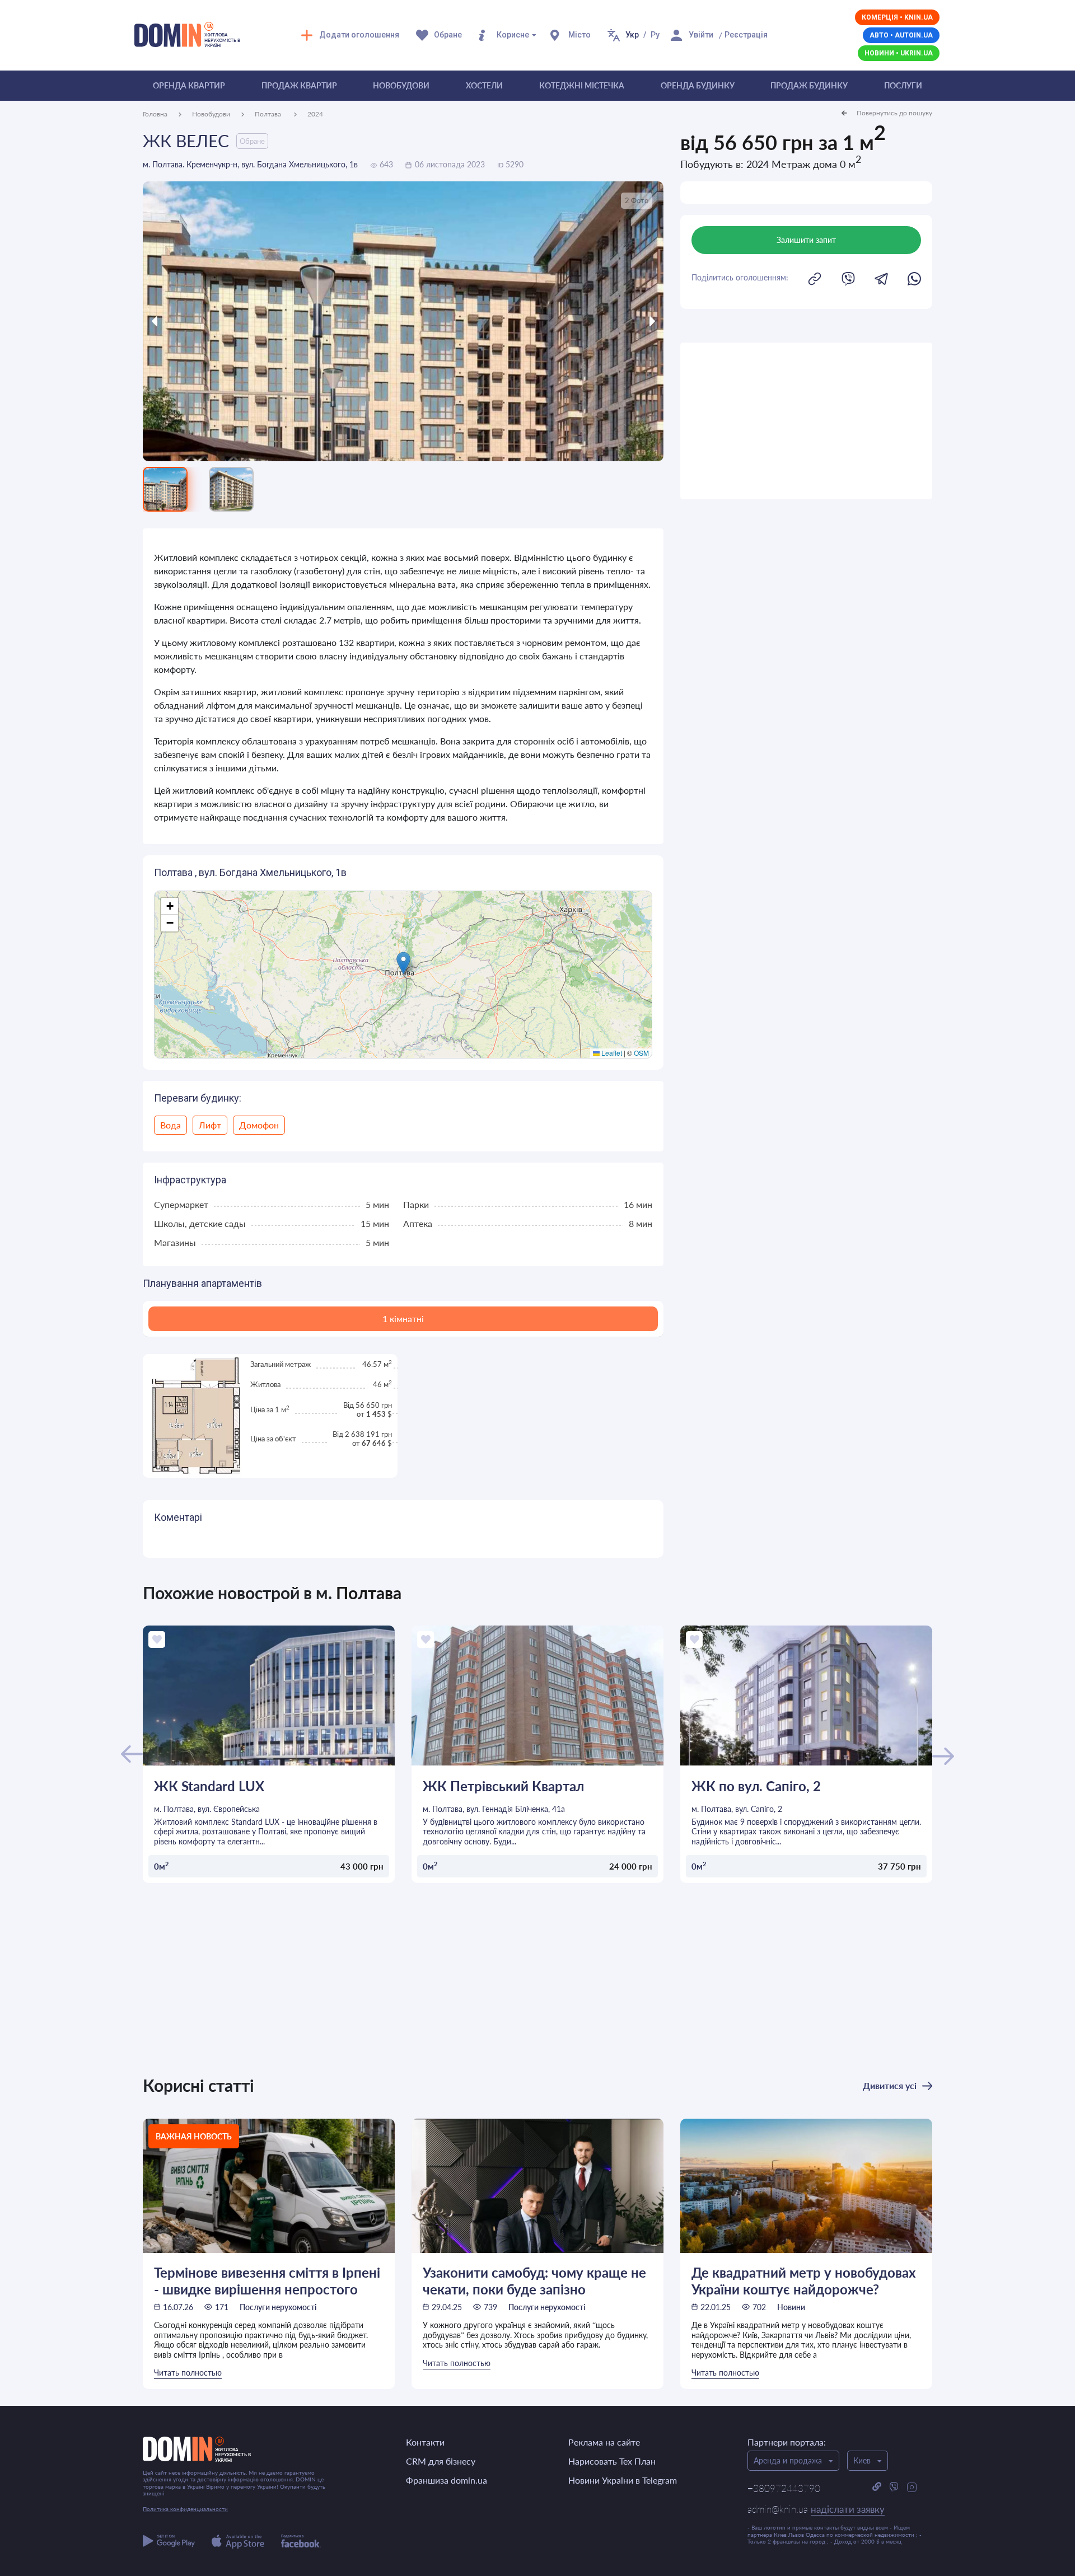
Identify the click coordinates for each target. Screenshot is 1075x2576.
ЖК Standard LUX (209, 1786)
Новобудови (401, 85)
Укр (632, 35)
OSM (641, 1053)
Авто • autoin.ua (901, 35)
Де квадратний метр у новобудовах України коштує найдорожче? (804, 2280)
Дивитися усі (890, 2085)
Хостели (484, 85)
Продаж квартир (299, 85)
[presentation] (208, 321)
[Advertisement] (806, 421)
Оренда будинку (698, 85)
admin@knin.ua (816, 2509)
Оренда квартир (189, 85)
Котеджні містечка (582, 85)
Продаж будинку (809, 85)
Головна (155, 114)
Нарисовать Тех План (612, 2461)
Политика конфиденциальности (185, 2509)
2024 (315, 114)
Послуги (903, 85)
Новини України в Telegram (623, 2480)
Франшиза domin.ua (447, 2480)
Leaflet (611, 1053)
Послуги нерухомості (278, 2307)
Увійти (701, 35)
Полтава (269, 114)
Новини (791, 2307)
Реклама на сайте (604, 2442)
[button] (403, 963)
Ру (655, 35)
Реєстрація (746, 35)
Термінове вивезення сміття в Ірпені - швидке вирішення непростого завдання (267, 2280)
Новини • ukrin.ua (899, 53)
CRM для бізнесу (441, 2461)
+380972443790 (784, 2488)
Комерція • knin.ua (897, 17)
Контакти (425, 2442)
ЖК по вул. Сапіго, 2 (756, 1786)
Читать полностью (188, 2373)
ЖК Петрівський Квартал (503, 1786)
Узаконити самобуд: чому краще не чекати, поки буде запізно (534, 2280)
